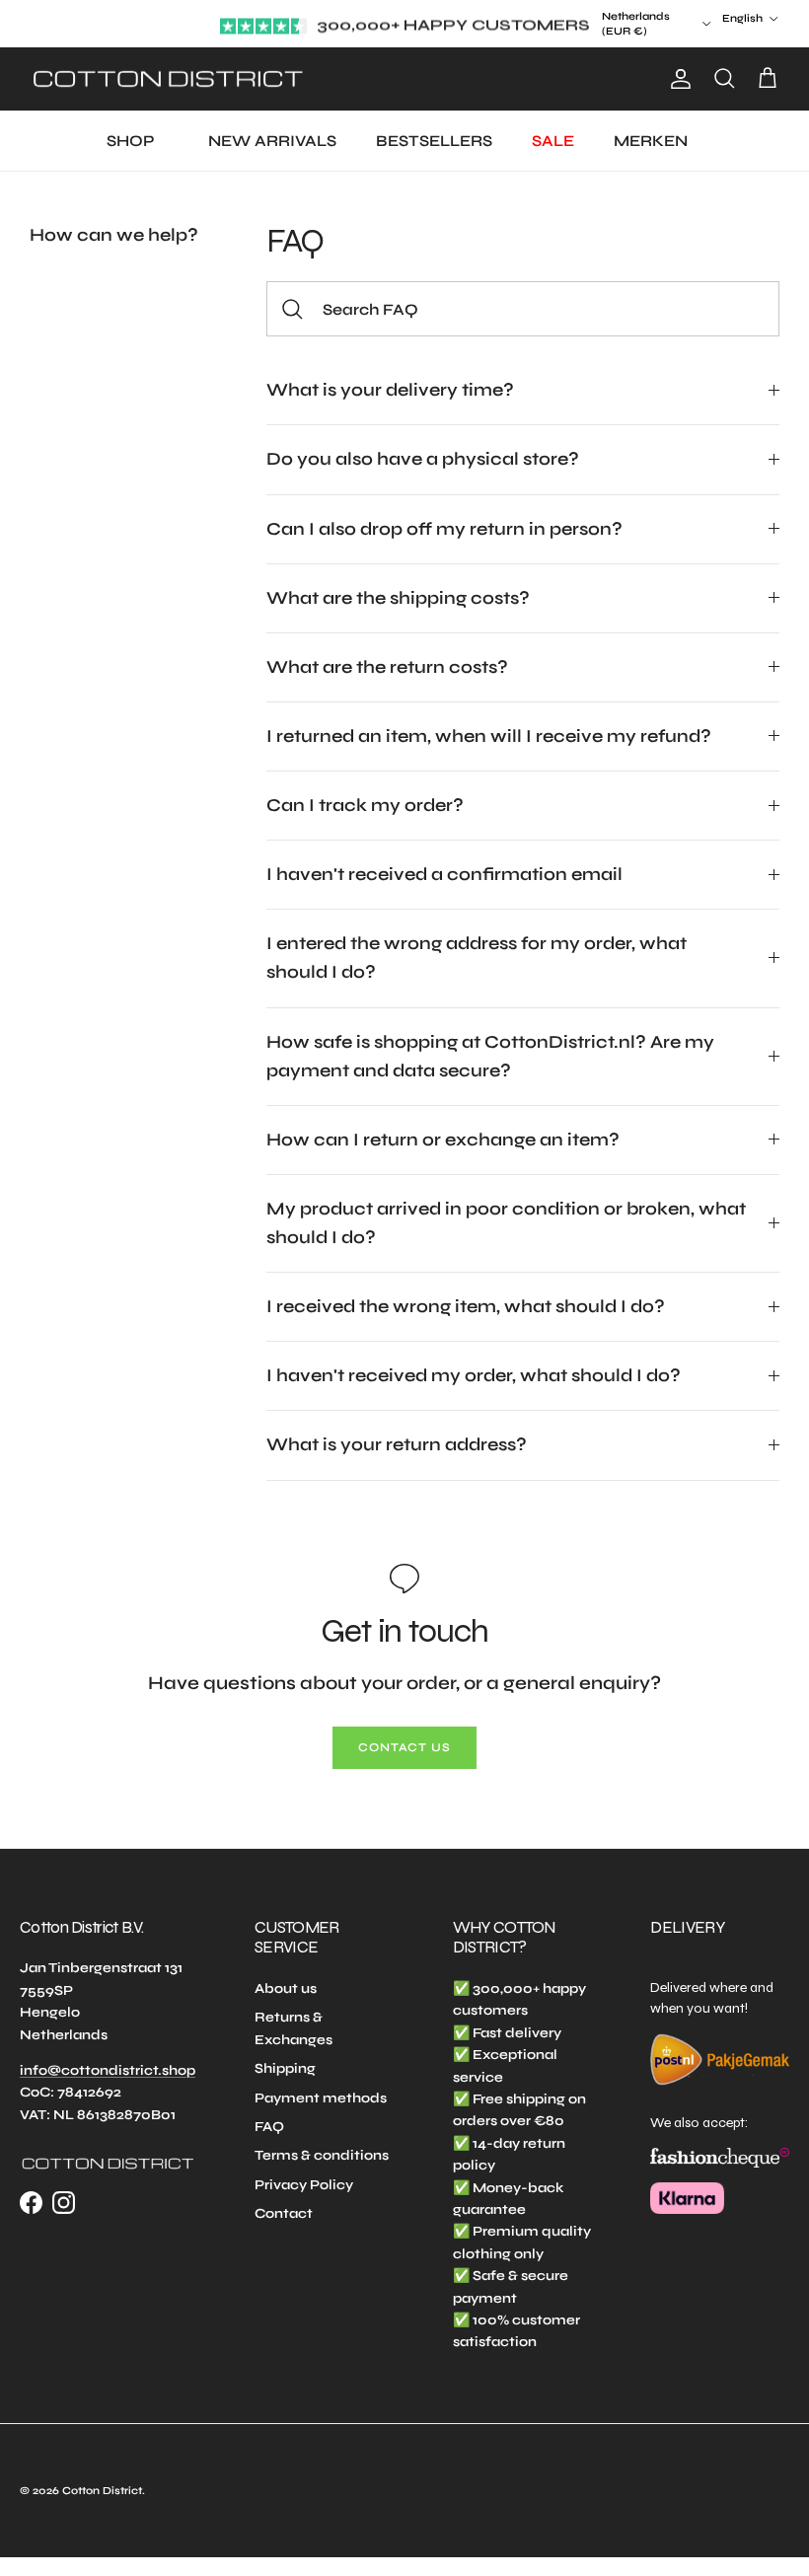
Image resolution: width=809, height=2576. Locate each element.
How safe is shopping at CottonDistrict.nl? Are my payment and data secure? (490, 1056)
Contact (284, 2213)
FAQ (269, 2127)
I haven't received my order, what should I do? (474, 1375)
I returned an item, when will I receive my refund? (489, 736)
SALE (553, 141)
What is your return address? (397, 1444)
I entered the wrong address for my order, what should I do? (477, 957)
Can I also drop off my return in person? (444, 529)
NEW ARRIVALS (272, 141)
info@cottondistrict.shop (108, 2070)
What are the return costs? (387, 667)
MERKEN (651, 141)
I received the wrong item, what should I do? (466, 1306)
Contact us (405, 1747)
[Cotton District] (168, 79)
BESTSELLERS (434, 141)
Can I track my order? (365, 805)
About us (286, 1988)
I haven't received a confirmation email (444, 874)
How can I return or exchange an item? (443, 1140)
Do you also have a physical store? (423, 459)
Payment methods (321, 2098)
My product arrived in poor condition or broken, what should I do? (506, 1223)
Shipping (285, 2068)
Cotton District (102, 2491)
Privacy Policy (304, 2185)
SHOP (130, 141)
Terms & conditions (322, 2155)
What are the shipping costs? (398, 598)
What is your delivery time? (390, 390)
